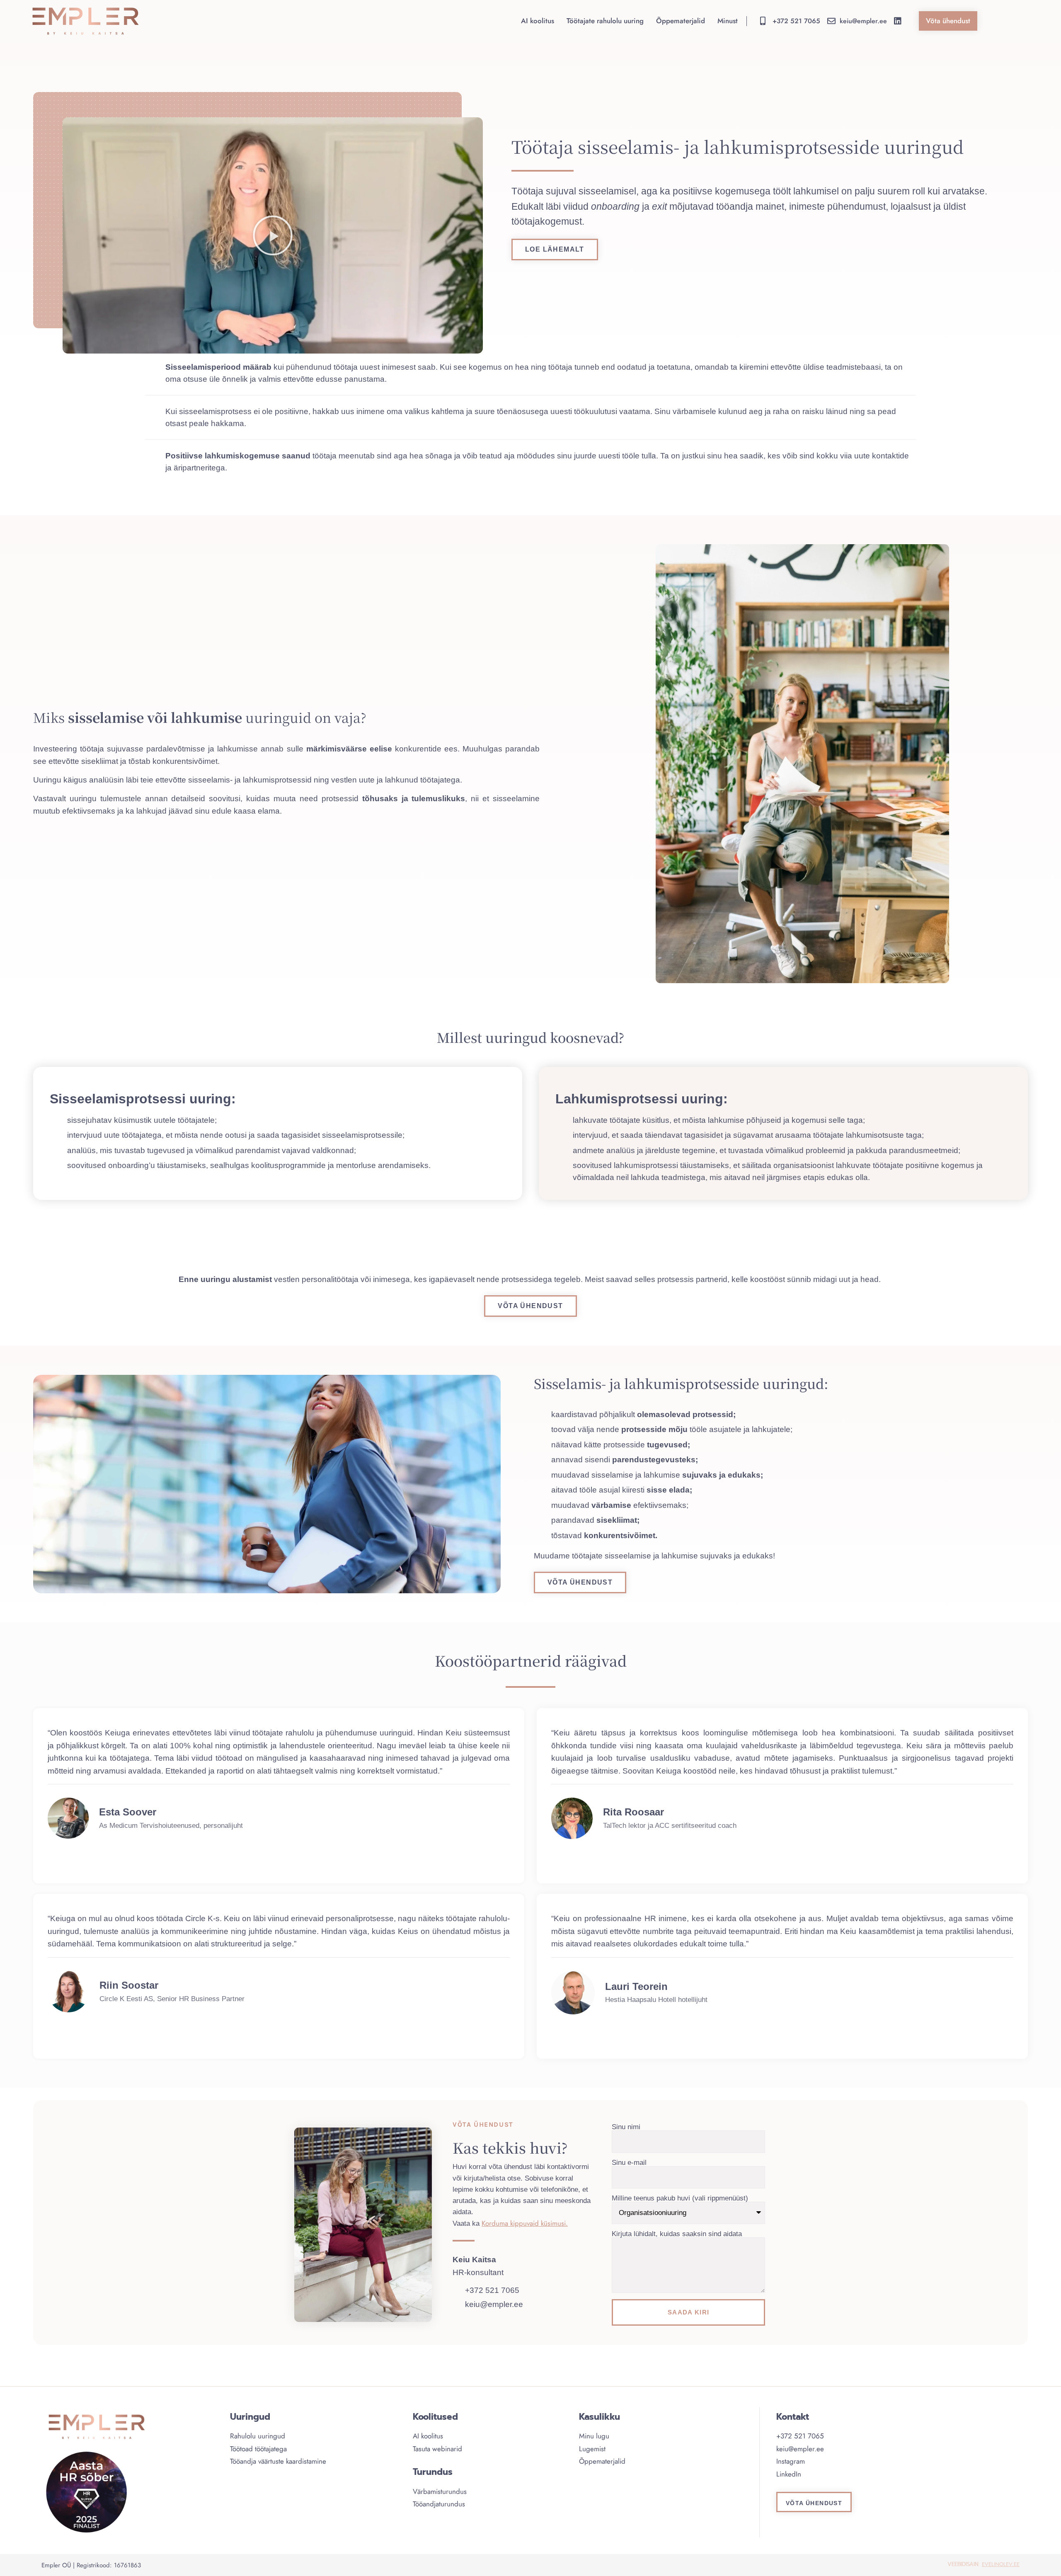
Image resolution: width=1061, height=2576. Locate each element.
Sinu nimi (626, 2127)
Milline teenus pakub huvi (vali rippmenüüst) (680, 2198)
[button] (273, 235)
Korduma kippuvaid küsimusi (524, 2223)
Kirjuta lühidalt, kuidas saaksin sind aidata (677, 2234)
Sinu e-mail (629, 2163)
